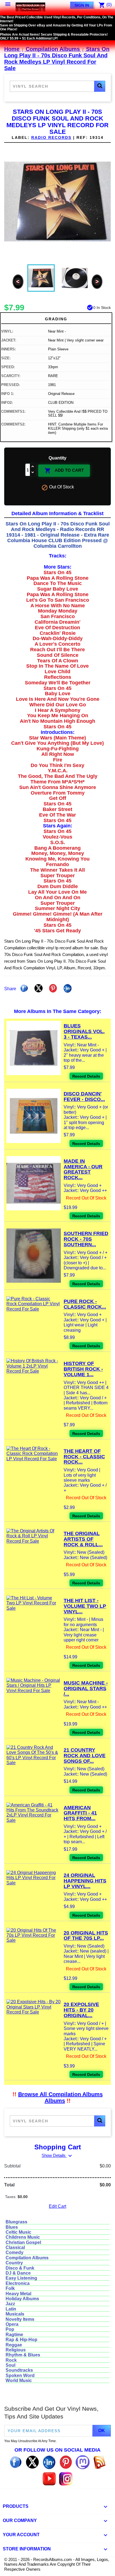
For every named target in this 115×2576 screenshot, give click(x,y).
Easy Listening (21, 2278)
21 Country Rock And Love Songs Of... (85, 1756)
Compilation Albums (27, 2258)
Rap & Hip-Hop (21, 2340)
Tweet (39, 988)
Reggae (14, 2345)
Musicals (15, 2314)
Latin (11, 2309)
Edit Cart (57, 2206)
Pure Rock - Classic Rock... (85, 1304)
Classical (15, 2247)
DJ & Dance (18, 2273)
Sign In (82, 5)
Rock (11, 2360)
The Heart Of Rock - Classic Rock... (84, 1457)
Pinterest (53, 988)
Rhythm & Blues (23, 2355)
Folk (10, 2288)
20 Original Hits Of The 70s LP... (86, 1936)
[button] (100, 86)
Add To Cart (64, 471)
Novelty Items (20, 2319)
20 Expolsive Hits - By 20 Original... (81, 2010)
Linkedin (68, 988)
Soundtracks (19, 2370)
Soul (10, 2365)
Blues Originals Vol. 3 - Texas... (84, 1031)
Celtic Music (18, 2232)
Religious (16, 2350)
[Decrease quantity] (33, 473)
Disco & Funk (20, 2268)
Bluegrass (16, 2222)
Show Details (57, 2155)
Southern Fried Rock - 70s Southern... (86, 1239)
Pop (10, 2329)
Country (14, 2263)
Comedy (15, 2252)
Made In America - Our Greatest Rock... (83, 1169)
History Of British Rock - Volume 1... (83, 1369)
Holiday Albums (22, 2299)
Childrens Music (23, 2237)
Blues (12, 2227)
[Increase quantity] (33, 467)
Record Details (86, 1076)
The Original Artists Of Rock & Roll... (83, 1539)
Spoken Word (20, 2375)
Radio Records (51, 137)
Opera (12, 2324)
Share (24, 988)
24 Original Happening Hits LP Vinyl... (85, 1881)
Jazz (10, 2304)
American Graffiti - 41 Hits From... (80, 1813)
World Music (19, 2380)
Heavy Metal (18, 2294)
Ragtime (14, 2335)
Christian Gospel (23, 2242)
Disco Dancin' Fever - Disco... (84, 1097)
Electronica (18, 2283)
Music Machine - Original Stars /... (86, 1688)
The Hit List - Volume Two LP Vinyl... (85, 1606)
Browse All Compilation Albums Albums (60, 2097)
